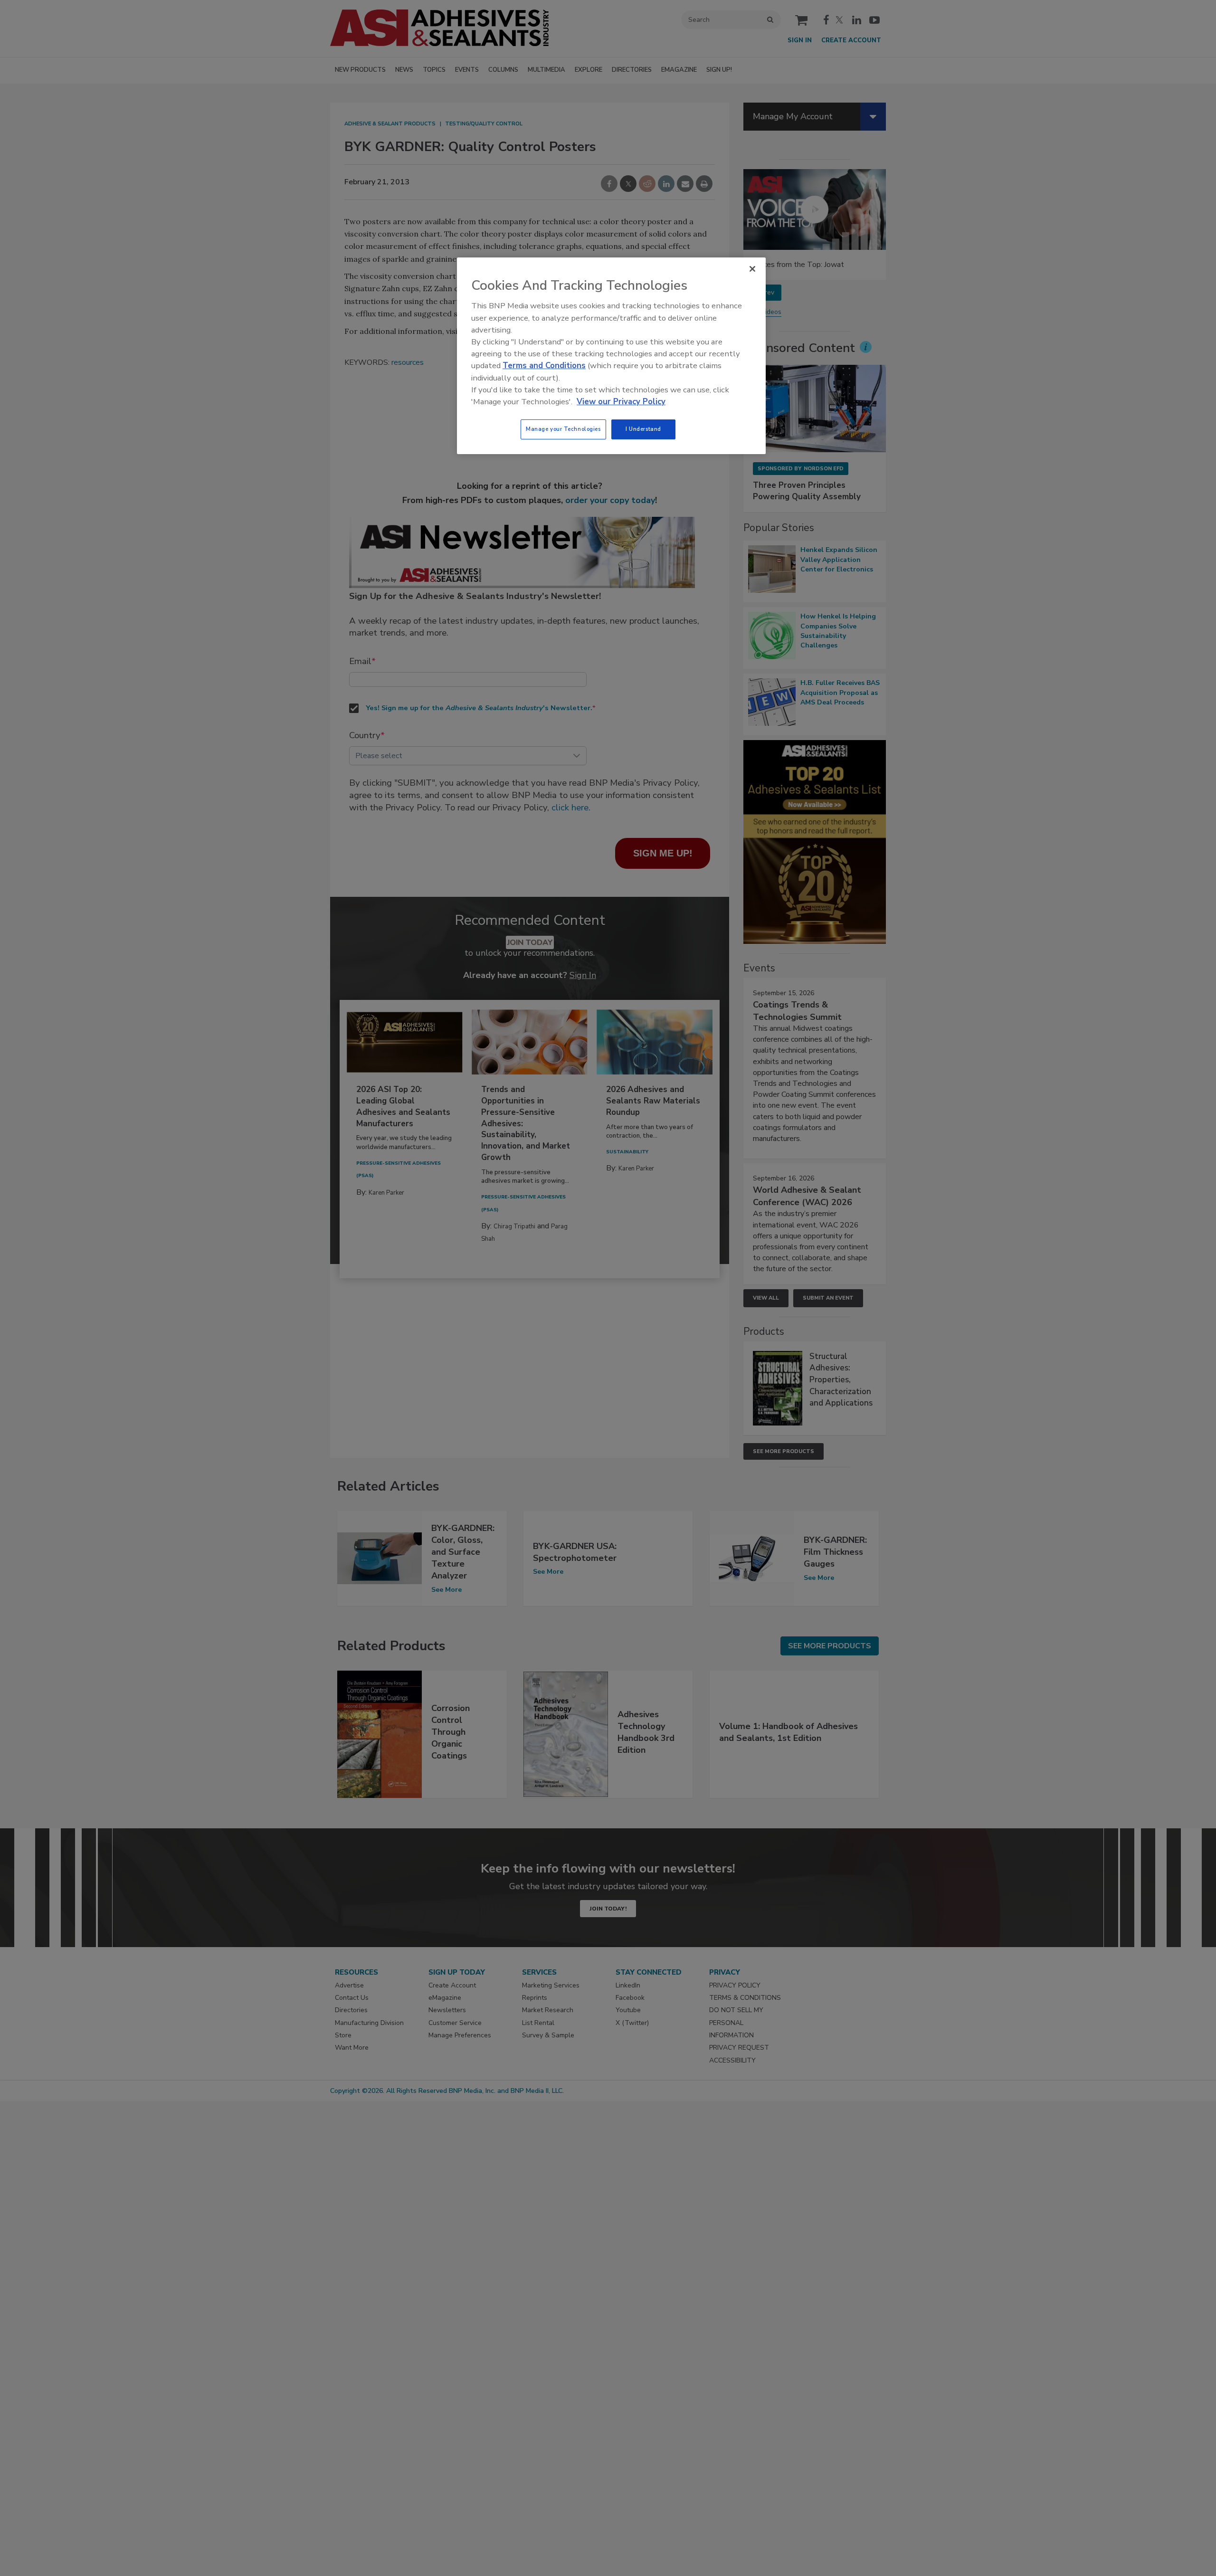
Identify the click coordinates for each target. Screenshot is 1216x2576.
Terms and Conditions (544, 366)
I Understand (643, 429)
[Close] (752, 269)
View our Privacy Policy (621, 402)
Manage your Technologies (563, 429)
